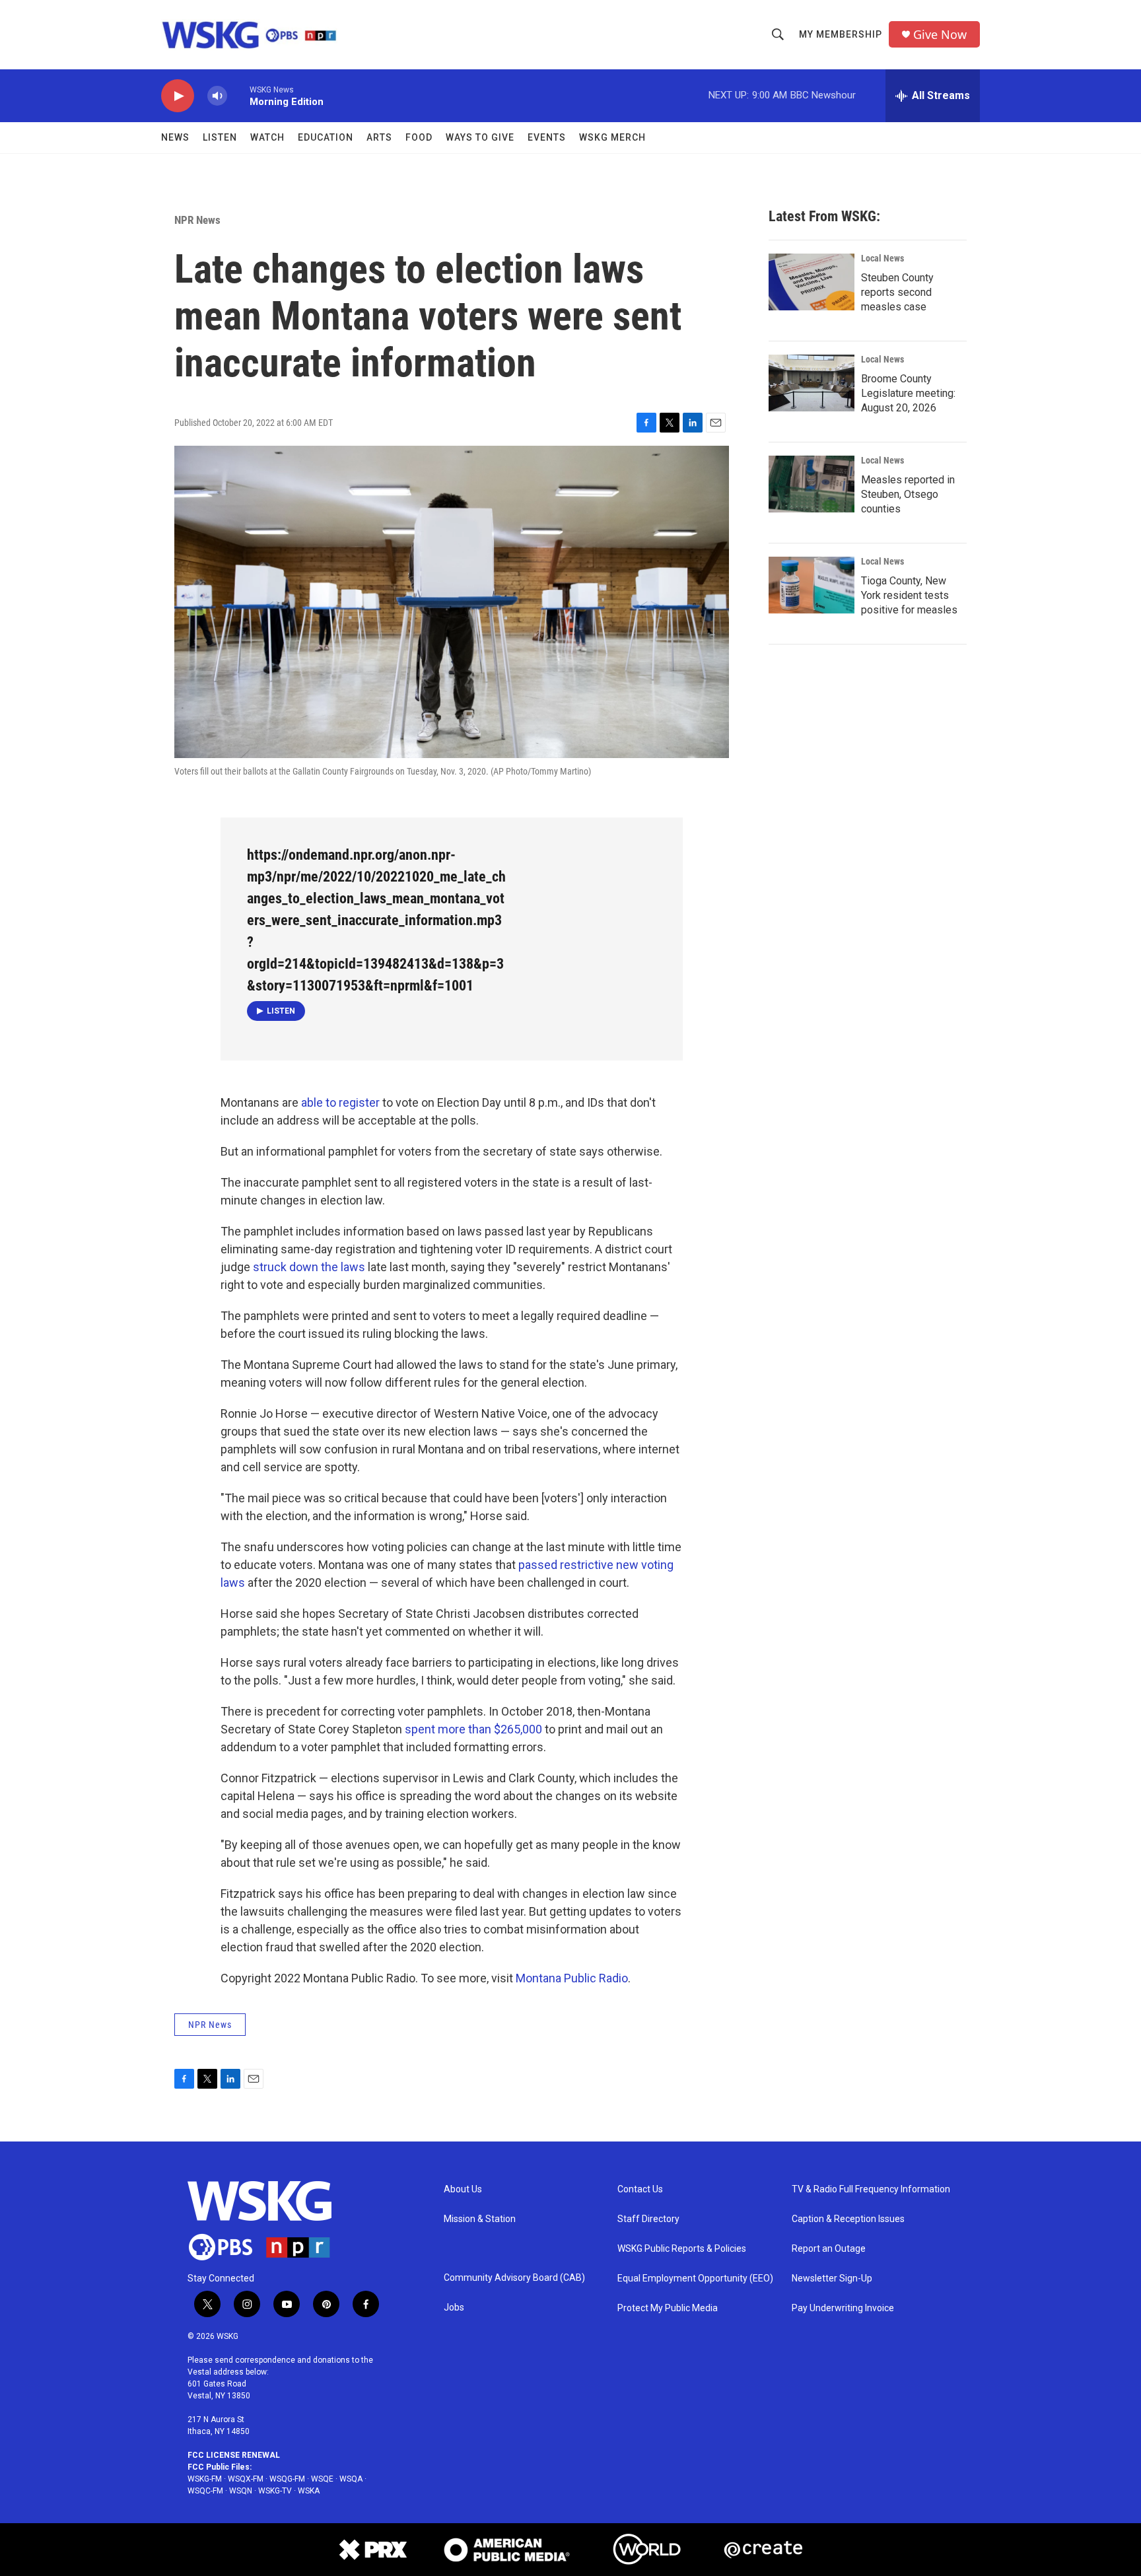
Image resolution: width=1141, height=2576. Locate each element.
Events (547, 137)
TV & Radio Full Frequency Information (871, 2189)
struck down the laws (309, 1267)
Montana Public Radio (572, 1978)
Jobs (454, 2308)
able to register (340, 1102)
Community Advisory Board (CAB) (514, 2278)
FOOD (419, 137)
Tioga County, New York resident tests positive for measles (909, 595)
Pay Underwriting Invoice (843, 2308)
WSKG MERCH (612, 137)
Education (326, 137)
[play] (178, 96)
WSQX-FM (246, 2479)
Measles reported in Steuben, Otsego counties (908, 494)
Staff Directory (648, 2219)
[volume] (217, 96)
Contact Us (640, 2189)
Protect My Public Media (668, 2308)
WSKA (309, 2491)
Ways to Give (480, 137)
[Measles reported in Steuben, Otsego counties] (812, 484)
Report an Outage (829, 2249)
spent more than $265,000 (473, 1729)
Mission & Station (480, 2219)
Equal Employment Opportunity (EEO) (695, 2279)
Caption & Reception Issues (848, 2219)
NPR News (197, 220)
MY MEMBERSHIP (841, 34)
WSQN (241, 2491)
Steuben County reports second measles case (897, 292)
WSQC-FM (205, 2491)
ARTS (379, 137)
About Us (463, 2189)
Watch (267, 137)
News (175, 137)
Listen (220, 137)
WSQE (322, 2479)
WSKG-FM (205, 2479)
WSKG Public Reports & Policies (682, 2249)
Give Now (940, 35)
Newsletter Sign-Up (832, 2279)
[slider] (238, 95)
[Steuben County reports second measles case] (812, 282)
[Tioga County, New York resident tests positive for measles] (812, 585)
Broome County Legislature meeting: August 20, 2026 (908, 393)
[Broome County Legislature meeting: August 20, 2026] (812, 383)
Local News (882, 258)
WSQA (351, 2479)
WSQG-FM (287, 2479)
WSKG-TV (275, 2491)
